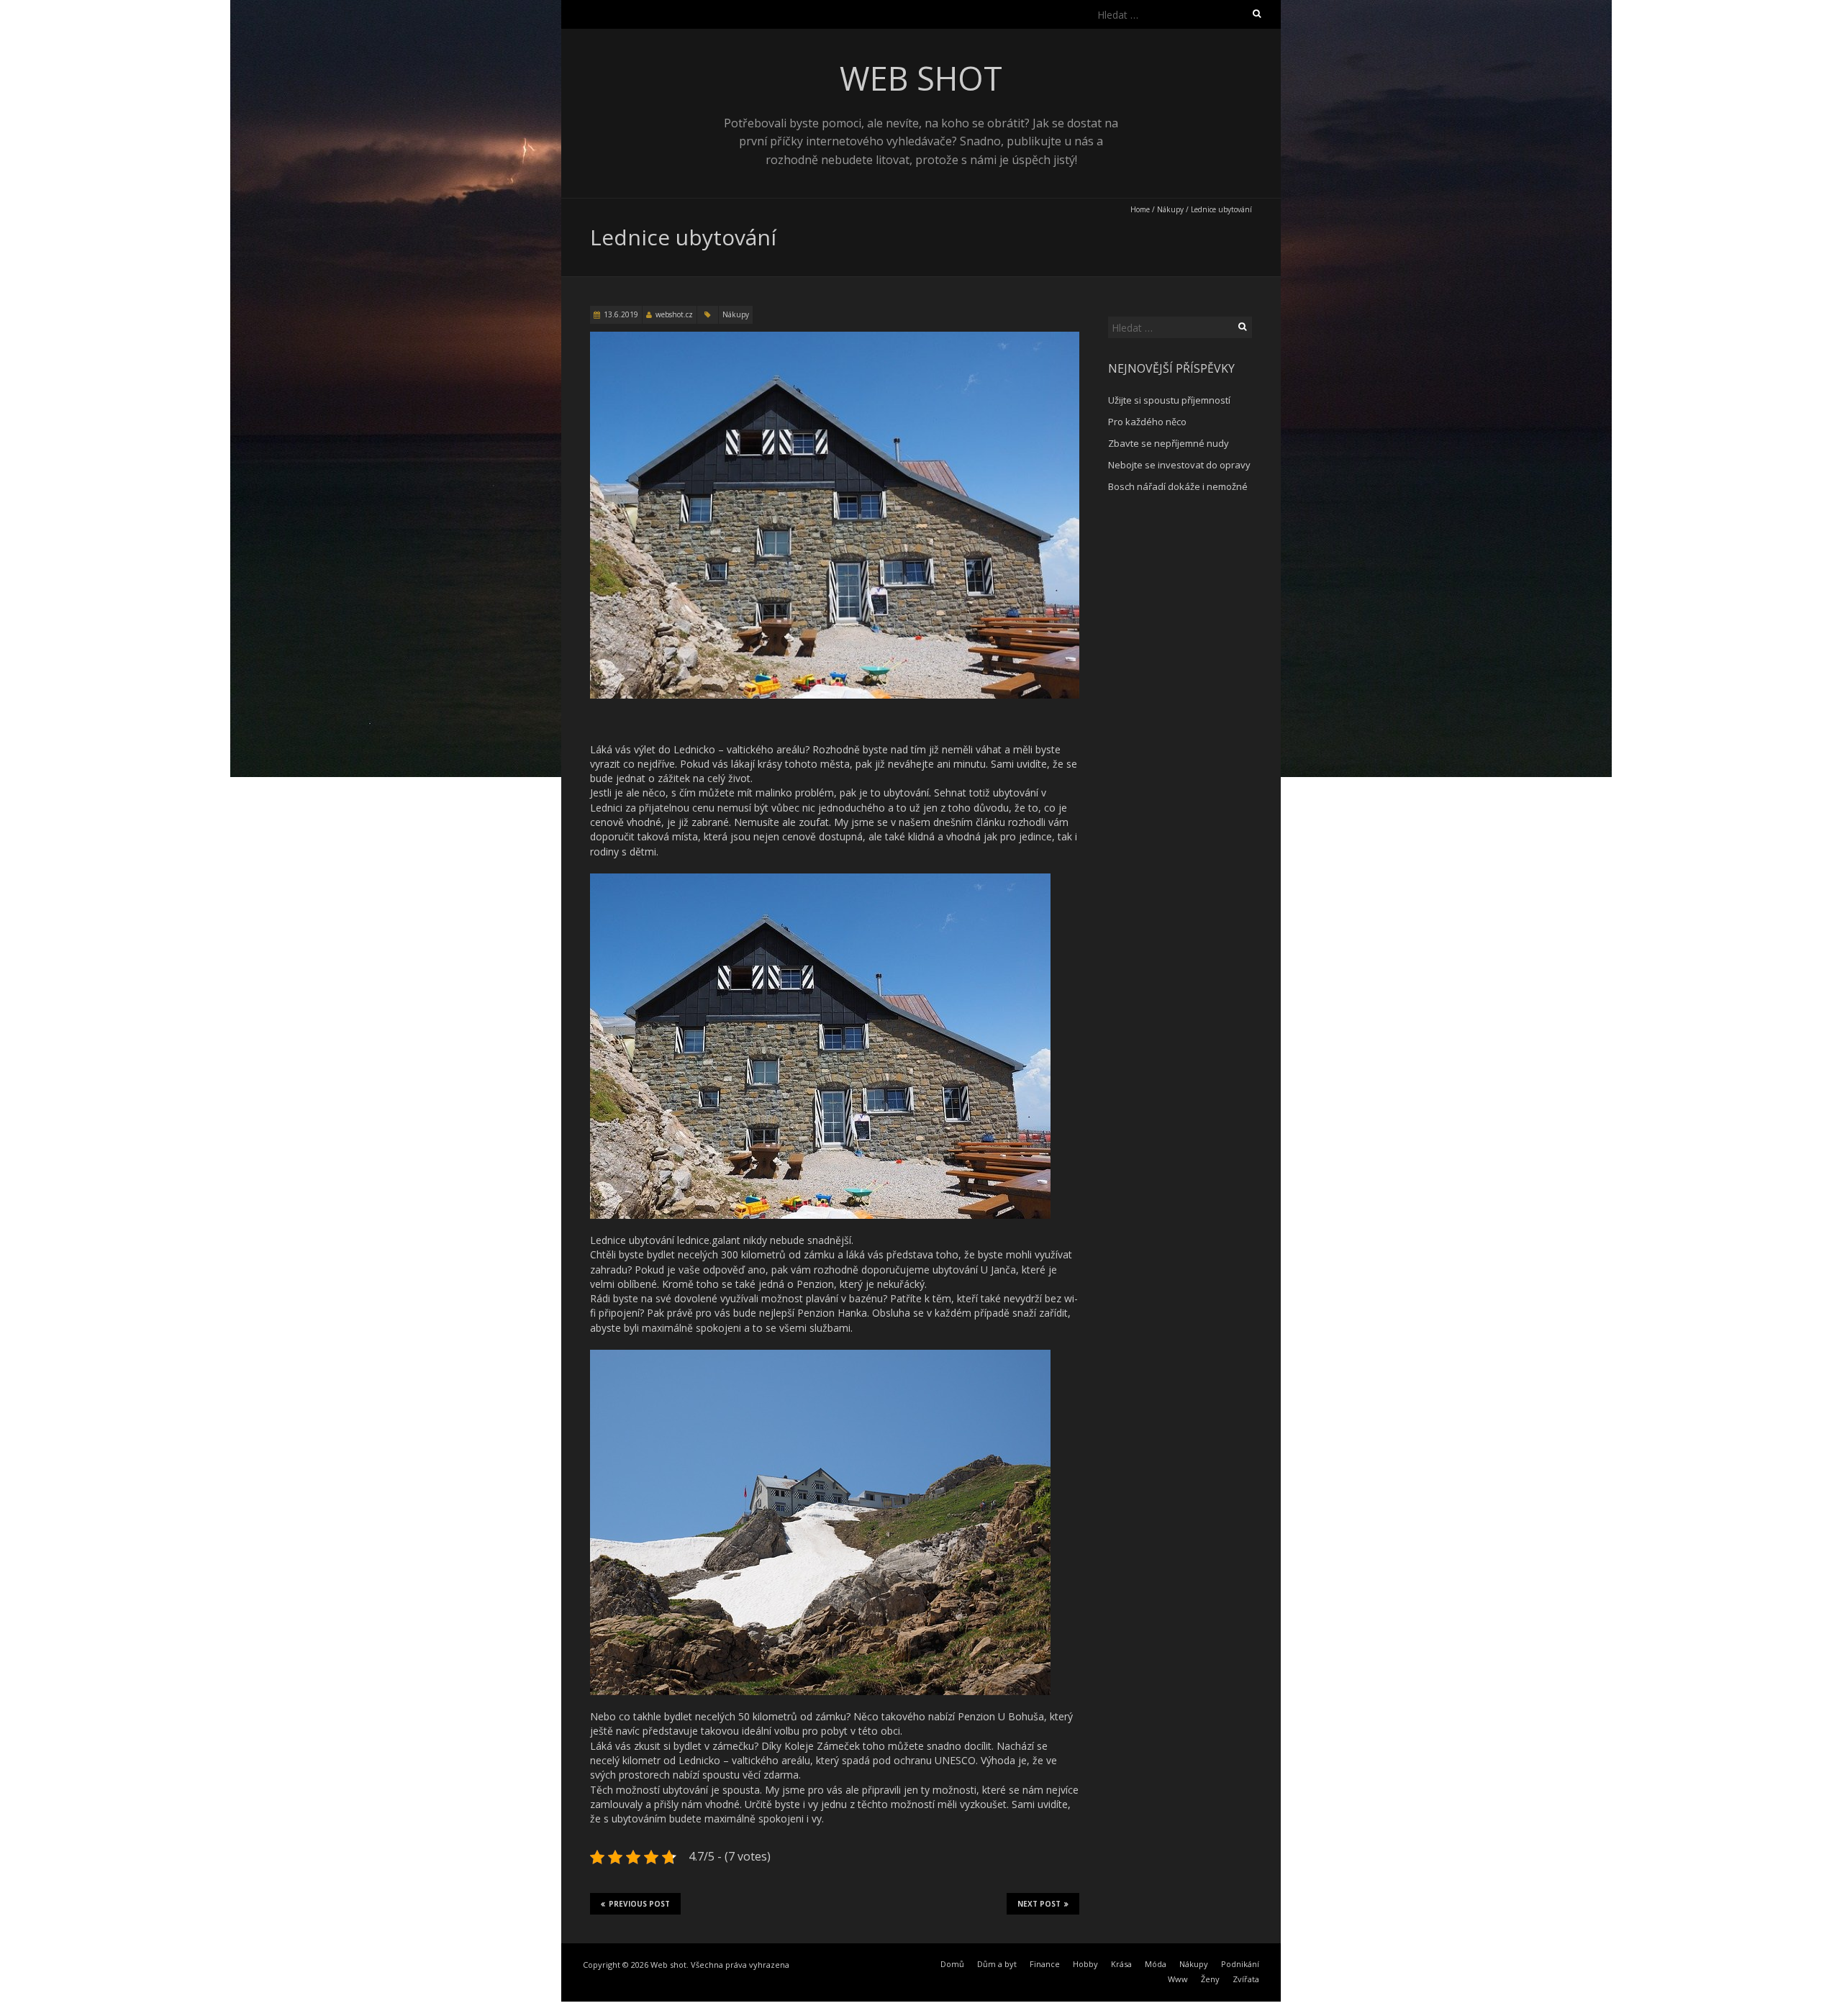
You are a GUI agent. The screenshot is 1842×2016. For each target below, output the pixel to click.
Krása (1121, 1964)
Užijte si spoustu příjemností (1169, 400)
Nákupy (1170, 209)
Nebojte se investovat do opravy (1179, 465)
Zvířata (1246, 1979)
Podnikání (1240, 1964)
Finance (1045, 1964)
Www (1178, 1979)
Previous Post (639, 1904)
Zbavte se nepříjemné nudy (1169, 443)
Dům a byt (997, 1964)
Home (1140, 209)
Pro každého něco (1147, 422)
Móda (1156, 1964)
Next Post (1039, 1904)
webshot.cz (674, 314)
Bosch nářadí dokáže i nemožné (1178, 486)
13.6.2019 (621, 314)
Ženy (1210, 1979)
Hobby (1085, 1964)
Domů (952, 1964)
